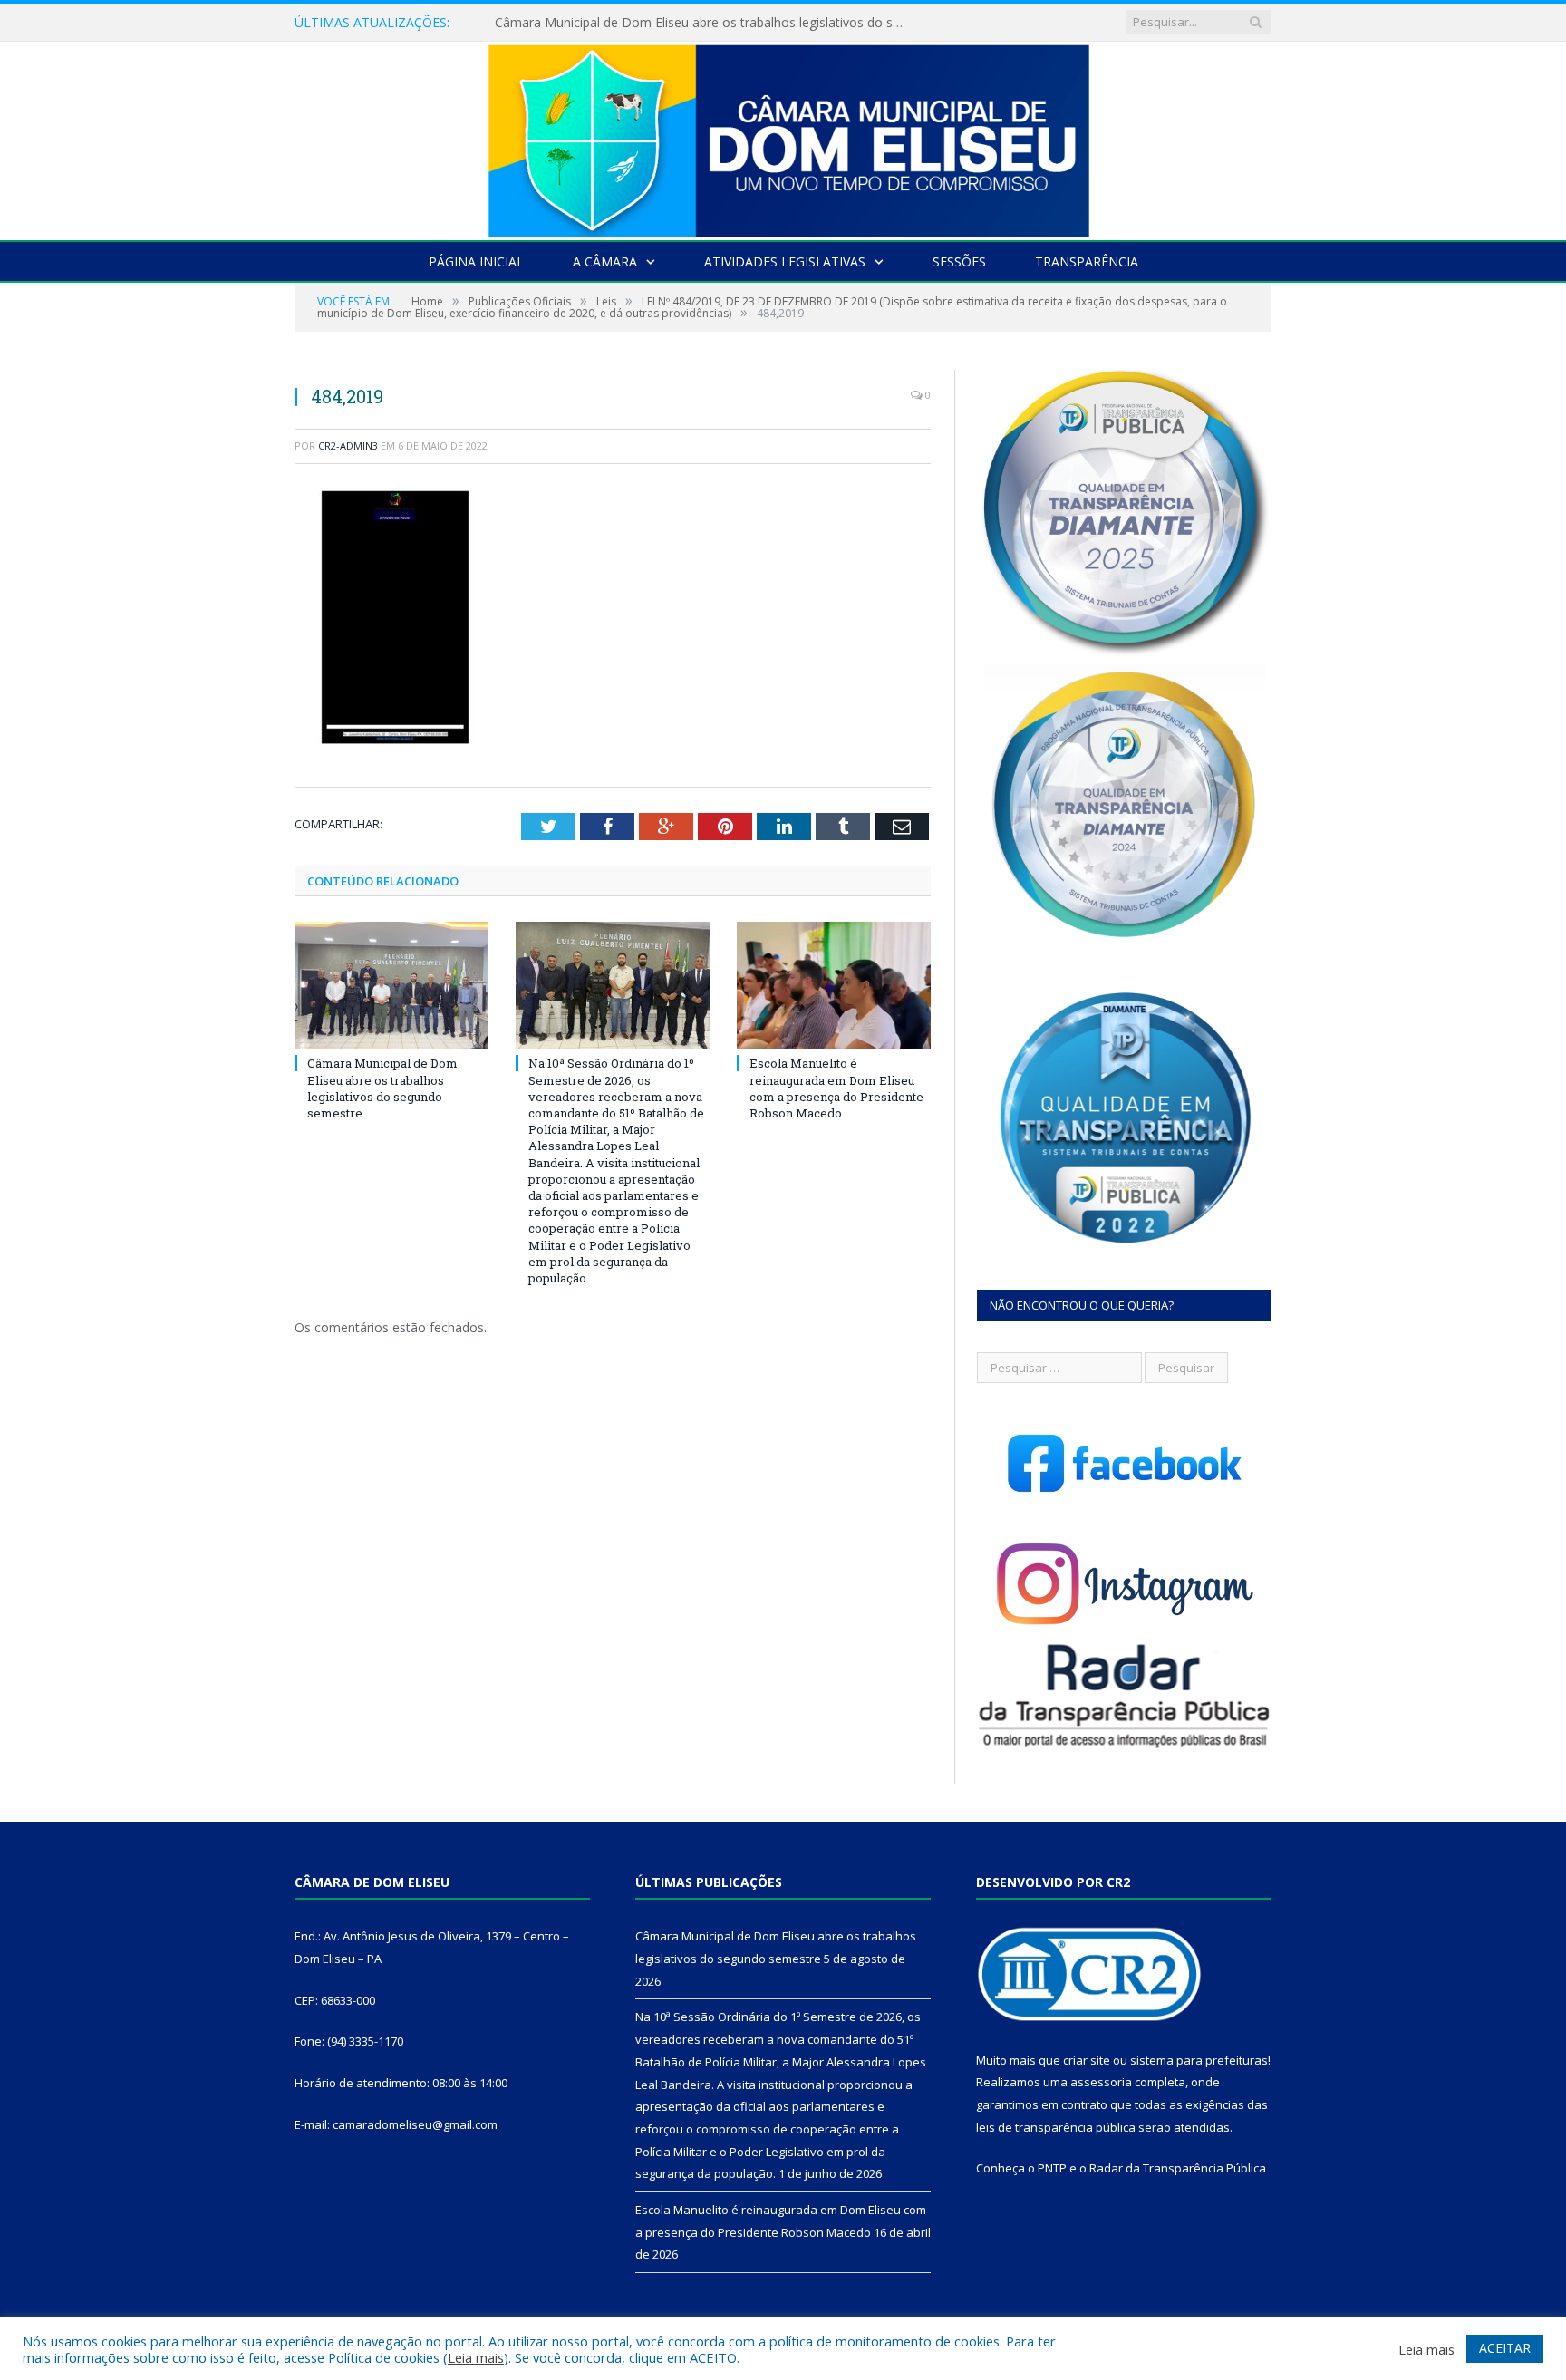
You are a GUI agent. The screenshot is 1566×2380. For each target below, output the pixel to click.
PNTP (1052, 2168)
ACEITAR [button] (1505, 2348)
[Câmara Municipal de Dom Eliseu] (783, 136)
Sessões (959, 261)
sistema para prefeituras (1199, 2060)
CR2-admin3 (348, 445)
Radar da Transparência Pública (1178, 2168)
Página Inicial (476, 261)
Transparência (1087, 261)
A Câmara (605, 261)
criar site (1087, 2060)
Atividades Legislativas (785, 261)
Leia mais (476, 2357)
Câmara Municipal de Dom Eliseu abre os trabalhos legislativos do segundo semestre (382, 1088)
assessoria (1101, 2082)
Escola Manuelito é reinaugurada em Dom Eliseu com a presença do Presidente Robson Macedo (836, 1088)
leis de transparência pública (1056, 2127)
